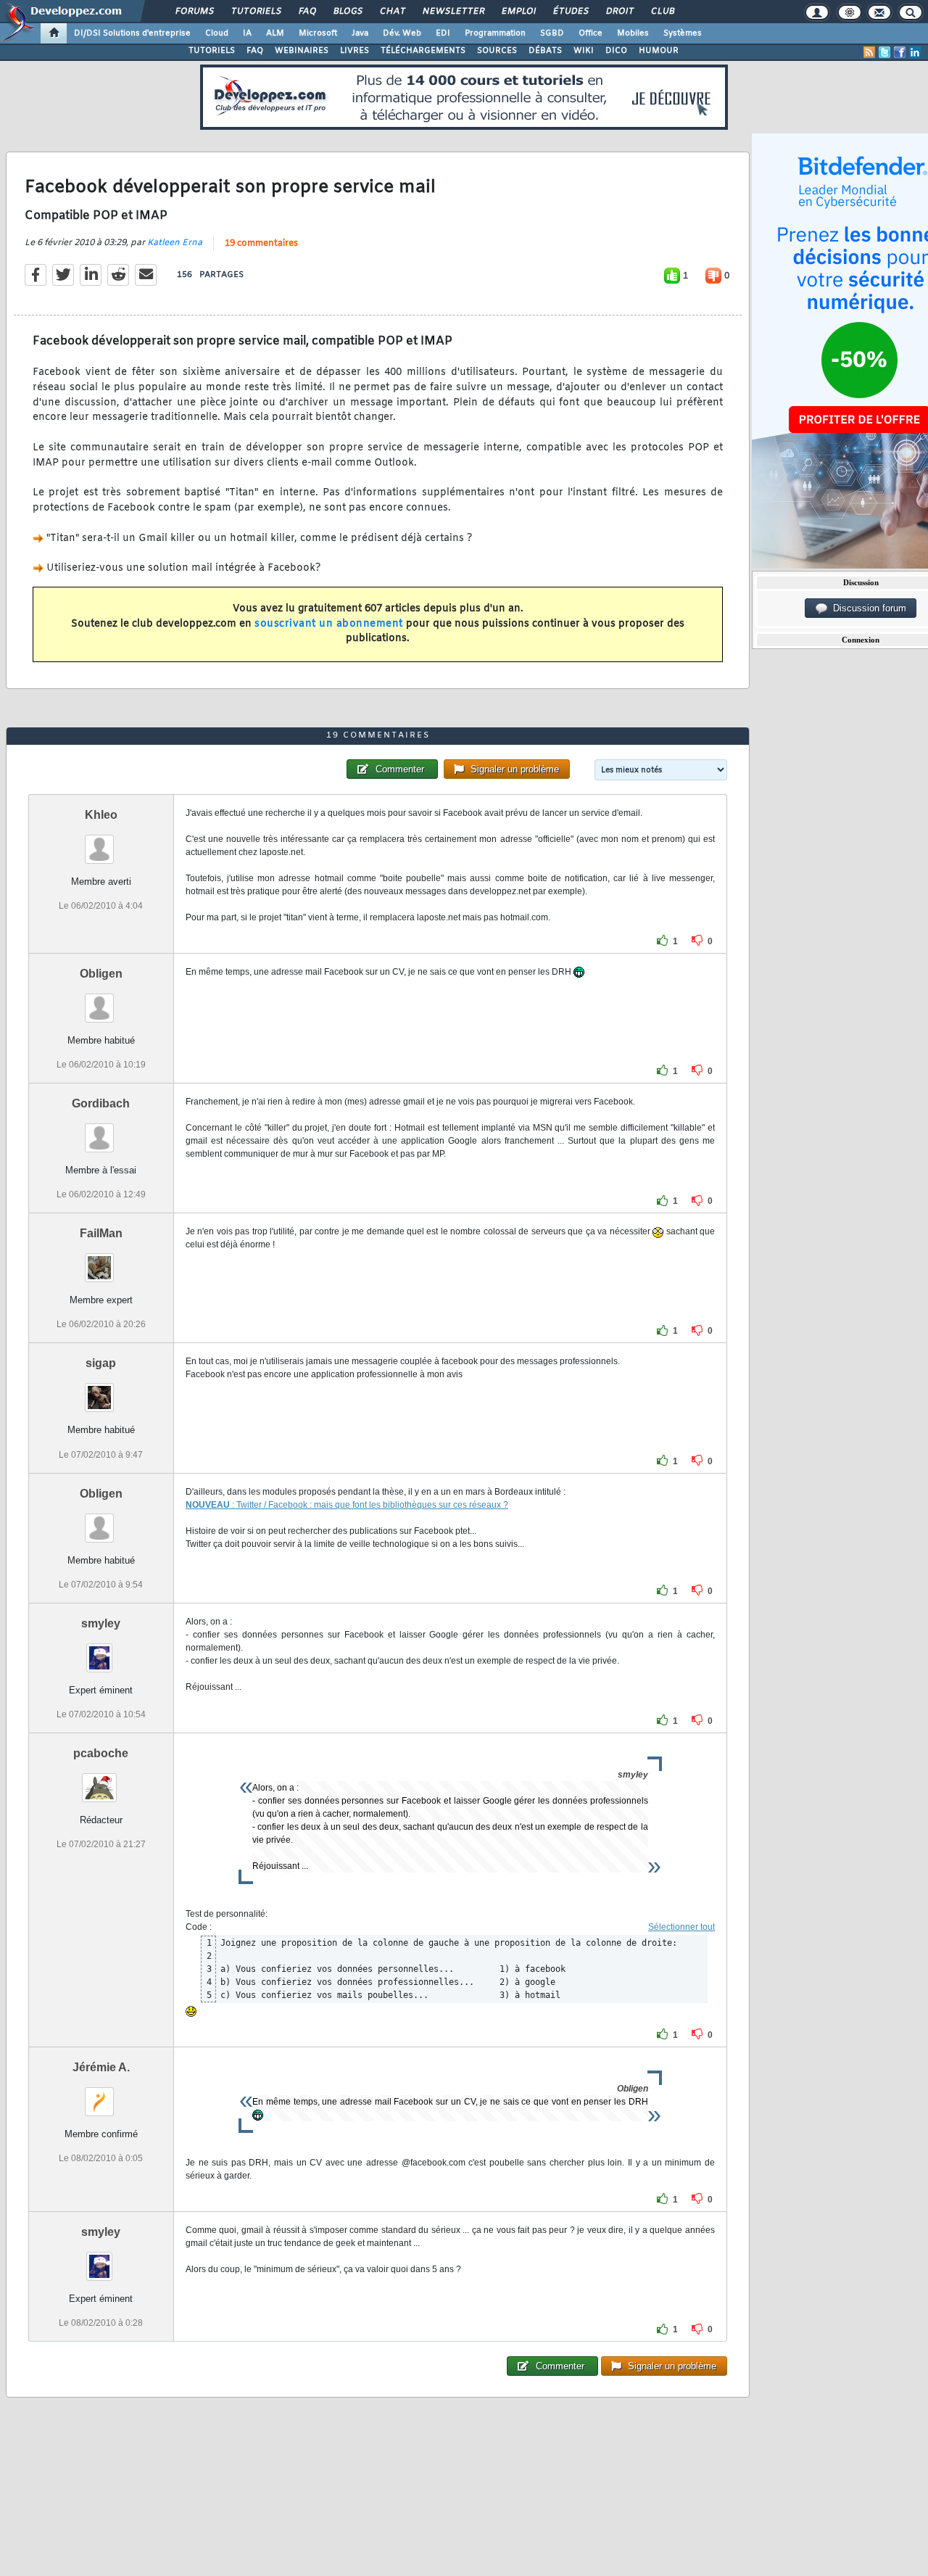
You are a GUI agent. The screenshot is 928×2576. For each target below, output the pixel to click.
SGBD (552, 33)
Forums (194, 12)
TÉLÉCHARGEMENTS (423, 51)
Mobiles (633, 33)
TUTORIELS (212, 51)
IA (247, 33)
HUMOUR (659, 51)
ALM (275, 33)
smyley (101, 1623)
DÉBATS (545, 51)
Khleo (101, 815)
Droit (619, 12)
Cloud (217, 33)
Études (570, 12)
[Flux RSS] (869, 52)
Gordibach (101, 1103)
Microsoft (318, 33)
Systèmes (683, 33)
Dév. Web (402, 33)
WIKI (584, 51)
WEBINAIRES (302, 51)
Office (591, 33)
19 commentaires (261, 244)
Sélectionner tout (681, 1927)
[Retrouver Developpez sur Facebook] (900, 52)
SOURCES (497, 51)
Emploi (518, 12)
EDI (443, 33)
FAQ (307, 12)
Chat (392, 12)
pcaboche (101, 1753)
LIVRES (355, 51)
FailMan (101, 1233)
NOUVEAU (209, 1505)
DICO (616, 51)
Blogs (347, 12)
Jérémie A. (101, 2067)
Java (360, 33)
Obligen (101, 974)
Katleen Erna (175, 243)
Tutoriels (256, 12)
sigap (101, 1363)
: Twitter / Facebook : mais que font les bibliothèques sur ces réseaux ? (370, 1505)
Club (662, 12)
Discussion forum (867, 608)
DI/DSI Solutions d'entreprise (132, 33)
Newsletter (453, 12)
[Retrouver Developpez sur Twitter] (884, 52)
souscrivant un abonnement (329, 624)
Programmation (495, 33)
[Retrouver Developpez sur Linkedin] (915, 52)
